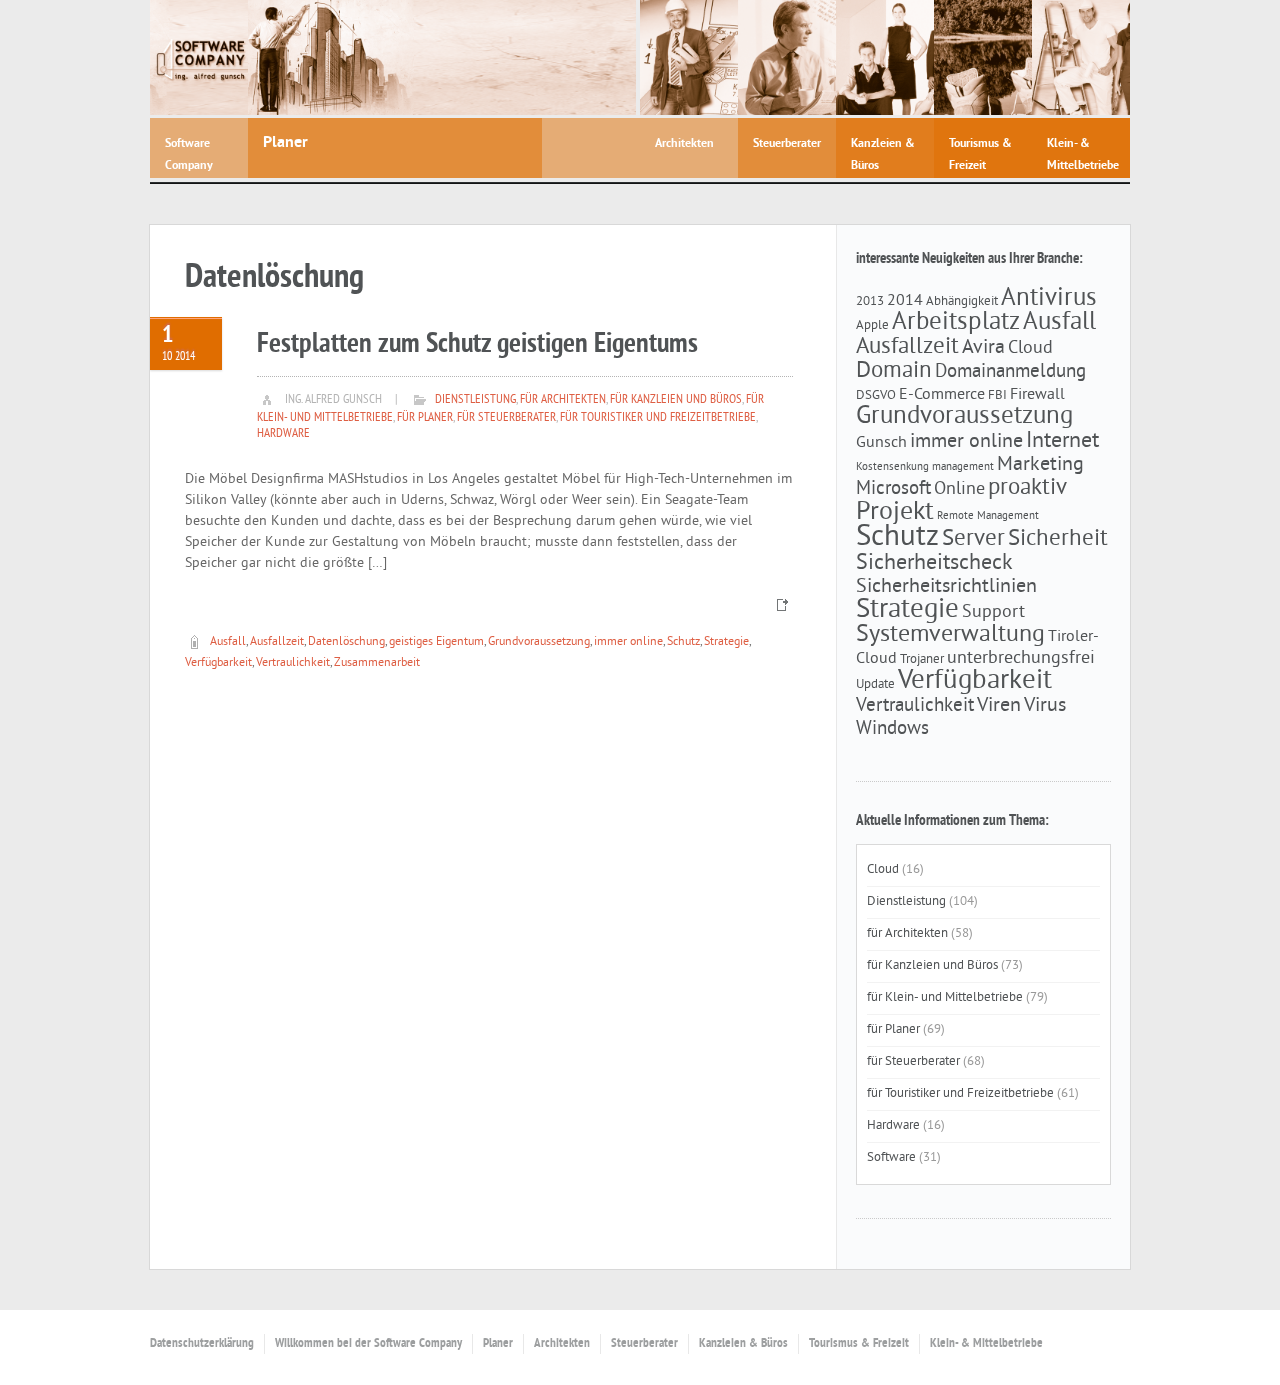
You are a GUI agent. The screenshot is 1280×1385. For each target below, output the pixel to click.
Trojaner (922, 659)
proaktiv (1027, 488)
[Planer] (442, 57)
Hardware (283, 434)
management (963, 467)
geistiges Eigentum (436, 642)
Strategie (726, 642)
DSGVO (876, 395)
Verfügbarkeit (218, 663)
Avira (983, 348)
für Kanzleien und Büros (676, 400)
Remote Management (988, 516)
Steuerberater (644, 1344)
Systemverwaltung (950, 635)
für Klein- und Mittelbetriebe (945, 998)
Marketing (1040, 465)
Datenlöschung (346, 642)
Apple (872, 325)
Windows (892, 729)
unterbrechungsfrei (1021, 659)
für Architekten (563, 400)
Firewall (1037, 395)
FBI (997, 395)
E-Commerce (942, 395)
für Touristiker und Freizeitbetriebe (658, 418)
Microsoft (893, 489)
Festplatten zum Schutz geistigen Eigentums (477, 344)
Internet (1062, 441)
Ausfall (228, 642)
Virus (1045, 706)
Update (875, 684)
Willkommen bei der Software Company (368, 1344)
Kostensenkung (892, 467)
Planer (498, 1344)
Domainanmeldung (1010, 372)
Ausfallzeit (277, 642)
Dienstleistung (475, 400)
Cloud (1030, 349)
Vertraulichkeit (293, 663)
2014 (905, 301)
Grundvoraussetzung (539, 642)
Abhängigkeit (962, 301)
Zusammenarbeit (377, 663)
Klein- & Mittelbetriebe (986, 1344)
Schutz (683, 642)
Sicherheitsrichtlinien (946, 587)
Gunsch (881, 443)
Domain (894, 371)
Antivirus (1049, 299)
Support (993, 613)
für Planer (425, 418)
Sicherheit (1058, 539)
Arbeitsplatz (956, 323)
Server (973, 539)
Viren (999, 706)
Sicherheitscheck (934, 563)
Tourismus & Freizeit (859, 1344)
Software (891, 1158)
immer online (628, 642)
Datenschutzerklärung (202, 1344)
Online (959, 490)
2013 (870, 301)
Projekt (895, 512)
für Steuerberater (506, 418)
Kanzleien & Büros (743, 1344)
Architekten (562, 1344)
